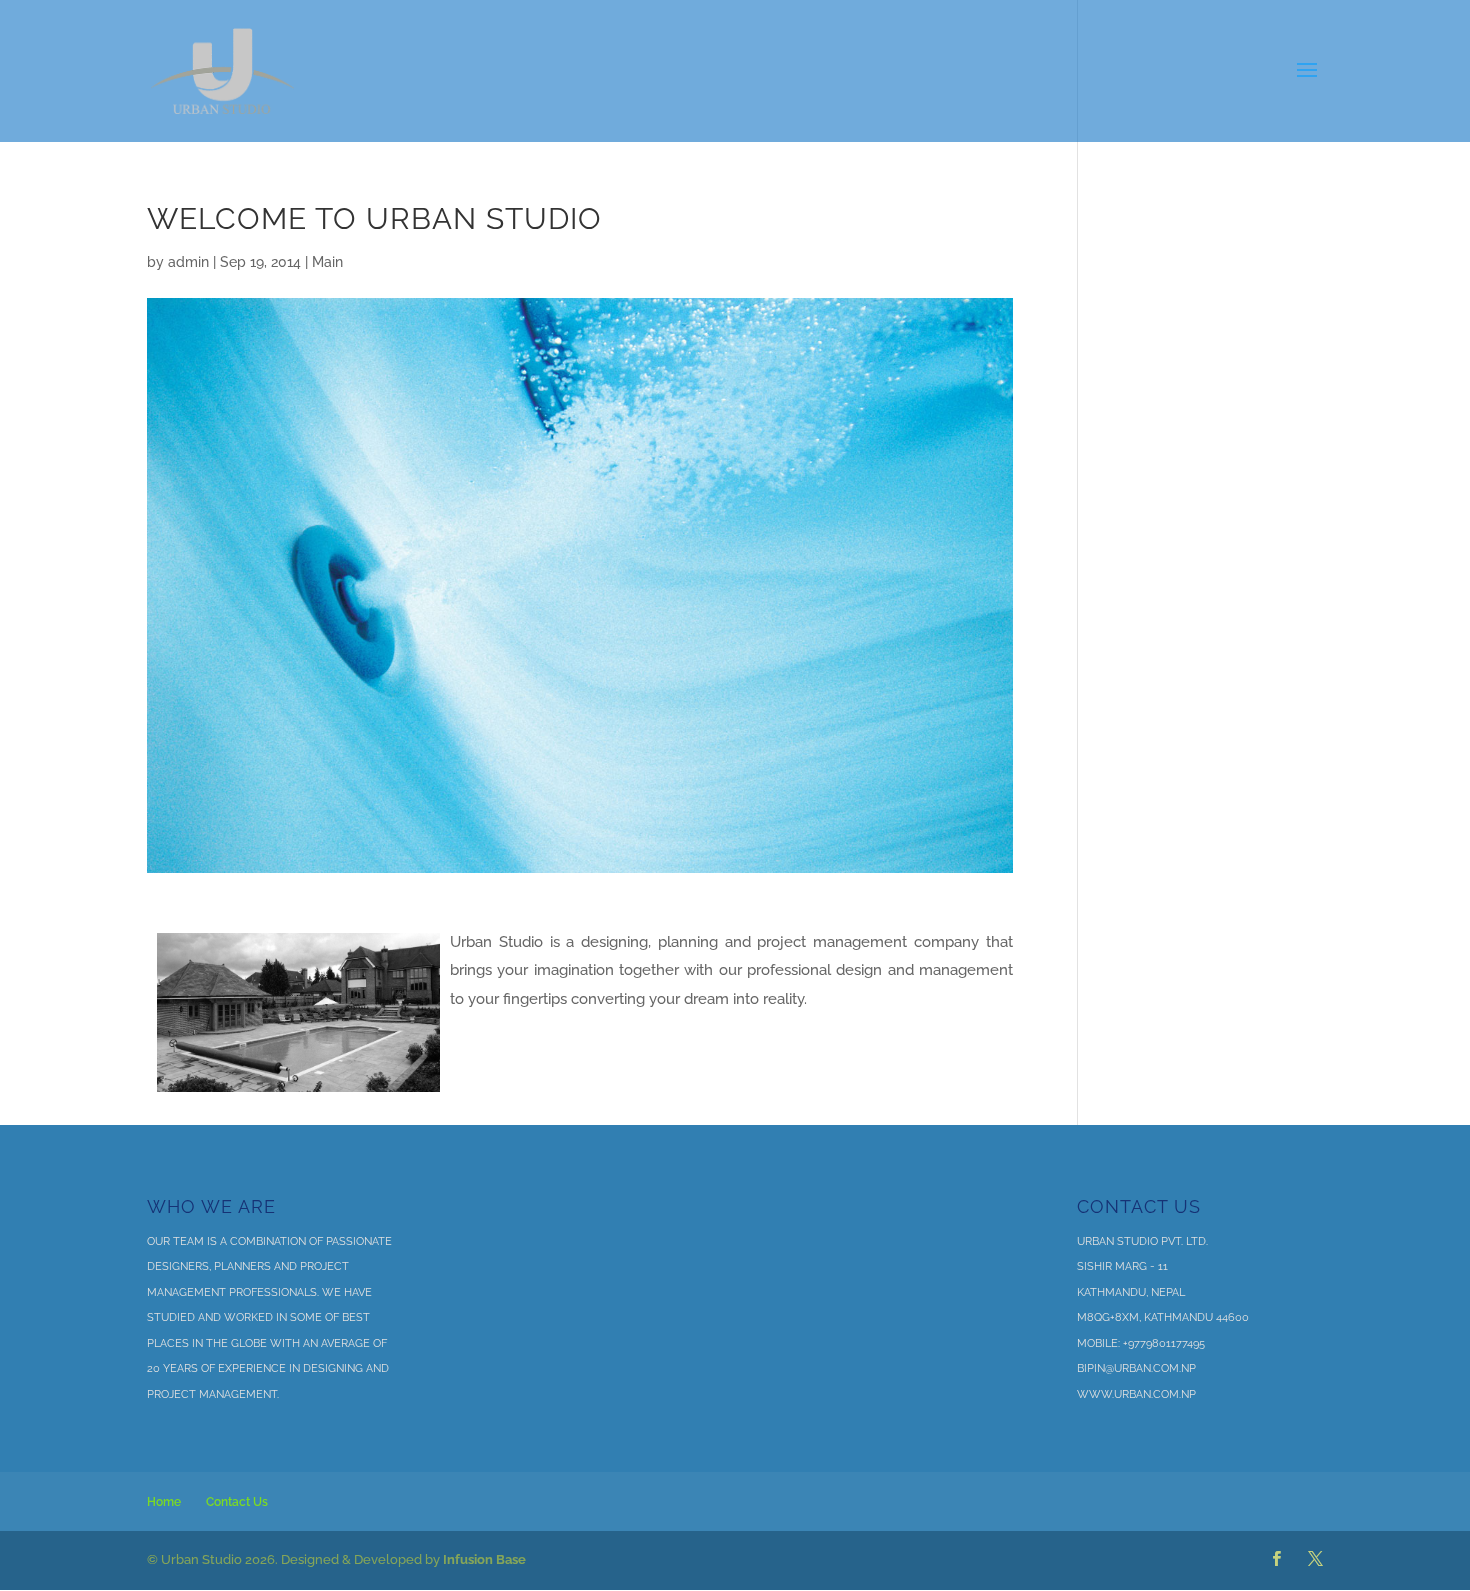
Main (327, 262)
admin (188, 262)
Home (164, 1502)
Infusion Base (484, 1559)
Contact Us (237, 1502)
